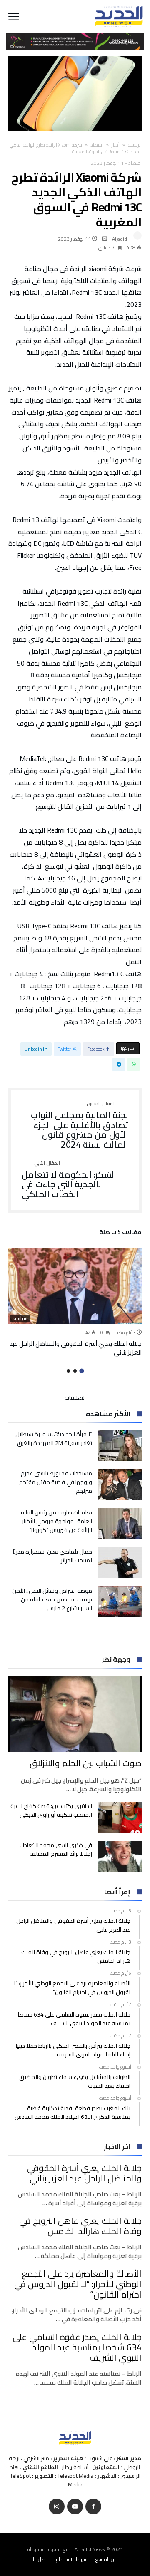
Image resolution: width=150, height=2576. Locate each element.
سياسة (20, 1318)
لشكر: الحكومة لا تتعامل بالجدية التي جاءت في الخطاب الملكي (68, 1180)
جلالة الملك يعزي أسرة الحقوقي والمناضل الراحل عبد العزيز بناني (75, 1348)
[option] (75, 1302)
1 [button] (81, 1371)
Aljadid (120, 239)
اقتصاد (97, 145)
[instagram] (57, 2507)
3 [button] (68, 1371)
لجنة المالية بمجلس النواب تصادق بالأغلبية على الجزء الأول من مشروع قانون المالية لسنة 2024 (80, 1125)
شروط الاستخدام (72, 2559)
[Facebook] (93, 2507)
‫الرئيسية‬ (135, 145)
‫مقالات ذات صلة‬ (120, 1233)
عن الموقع (106, 2559)
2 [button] (75, 1371)
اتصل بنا (40, 2559)
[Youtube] (75, 2507)
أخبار (116, 145)
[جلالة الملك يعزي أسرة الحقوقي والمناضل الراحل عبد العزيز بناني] (75, 1286)
